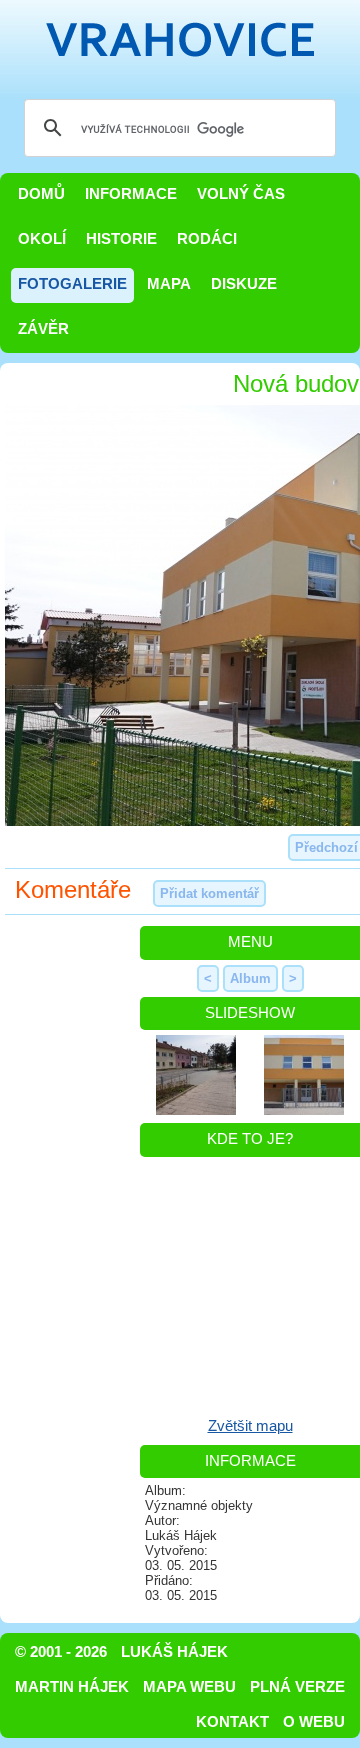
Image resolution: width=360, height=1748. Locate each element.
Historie (121, 239)
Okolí (42, 239)
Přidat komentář (209, 893)
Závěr (43, 329)
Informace (131, 194)
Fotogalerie (72, 284)
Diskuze (244, 284)
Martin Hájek (72, 1687)
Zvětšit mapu (250, 1426)
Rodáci (207, 239)
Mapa (169, 284)
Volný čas (241, 194)
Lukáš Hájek (174, 1652)
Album (250, 978)
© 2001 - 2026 (61, 1652)
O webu (314, 1722)
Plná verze (297, 1687)
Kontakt (232, 1722)
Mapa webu (189, 1687)
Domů (41, 194)
